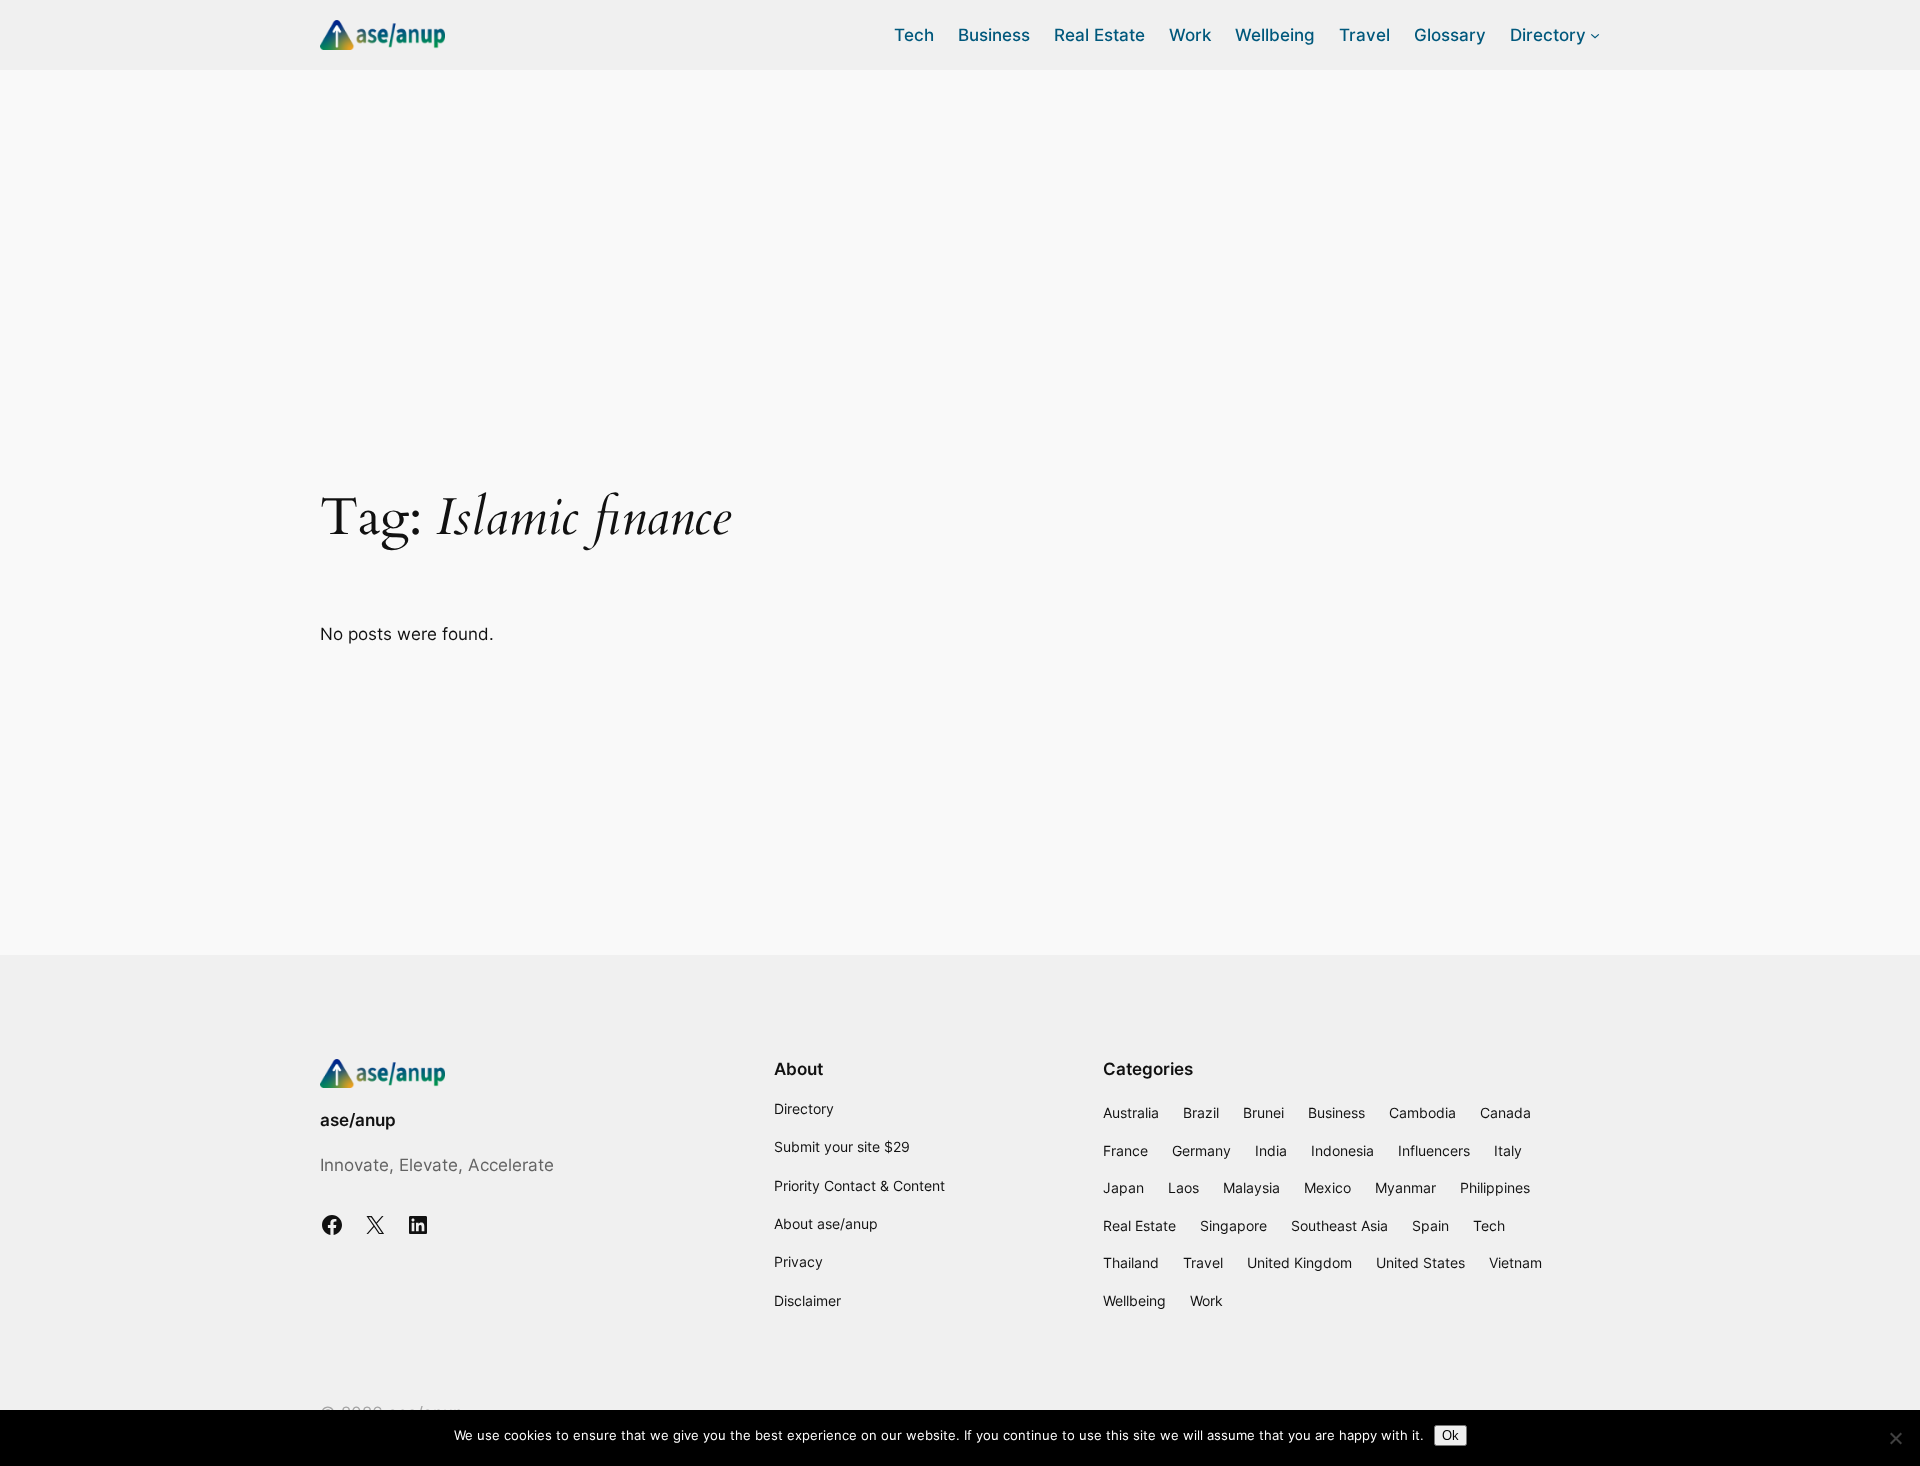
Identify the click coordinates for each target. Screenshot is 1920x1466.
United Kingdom (1299, 1262)
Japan (1123, 1187)
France (1125, 1150)
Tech (1489, 1225)
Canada (1505, 1112)
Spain (1430, 1225)
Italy (1508, 1150)
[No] (1895, 1438)
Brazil (1201, 1112)
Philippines (1495, 1187)
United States (1420, 1262)
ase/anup (358, 1120)
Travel (1203, 1262)
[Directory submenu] (1595, 35)
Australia (1131, 1112)
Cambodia (1422, 1112)
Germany (1201, 1150)
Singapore (1233, 1225)
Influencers (1434, 1150)
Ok (1450, 1435)
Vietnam (1515, 1262)
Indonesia (1342, 1150)
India (1271, 1150)
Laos (1183, 1187)
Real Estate (1139, 1225)
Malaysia (1251, 1187)
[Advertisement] (960, 229)
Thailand (1131, 1262)
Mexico (1327, 1187)
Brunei (1263, 1112)
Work (1206, 1300)
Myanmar (1405, 1187)
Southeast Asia (1339, 1225)
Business (1336, 1112)
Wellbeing (1134, 1300)
